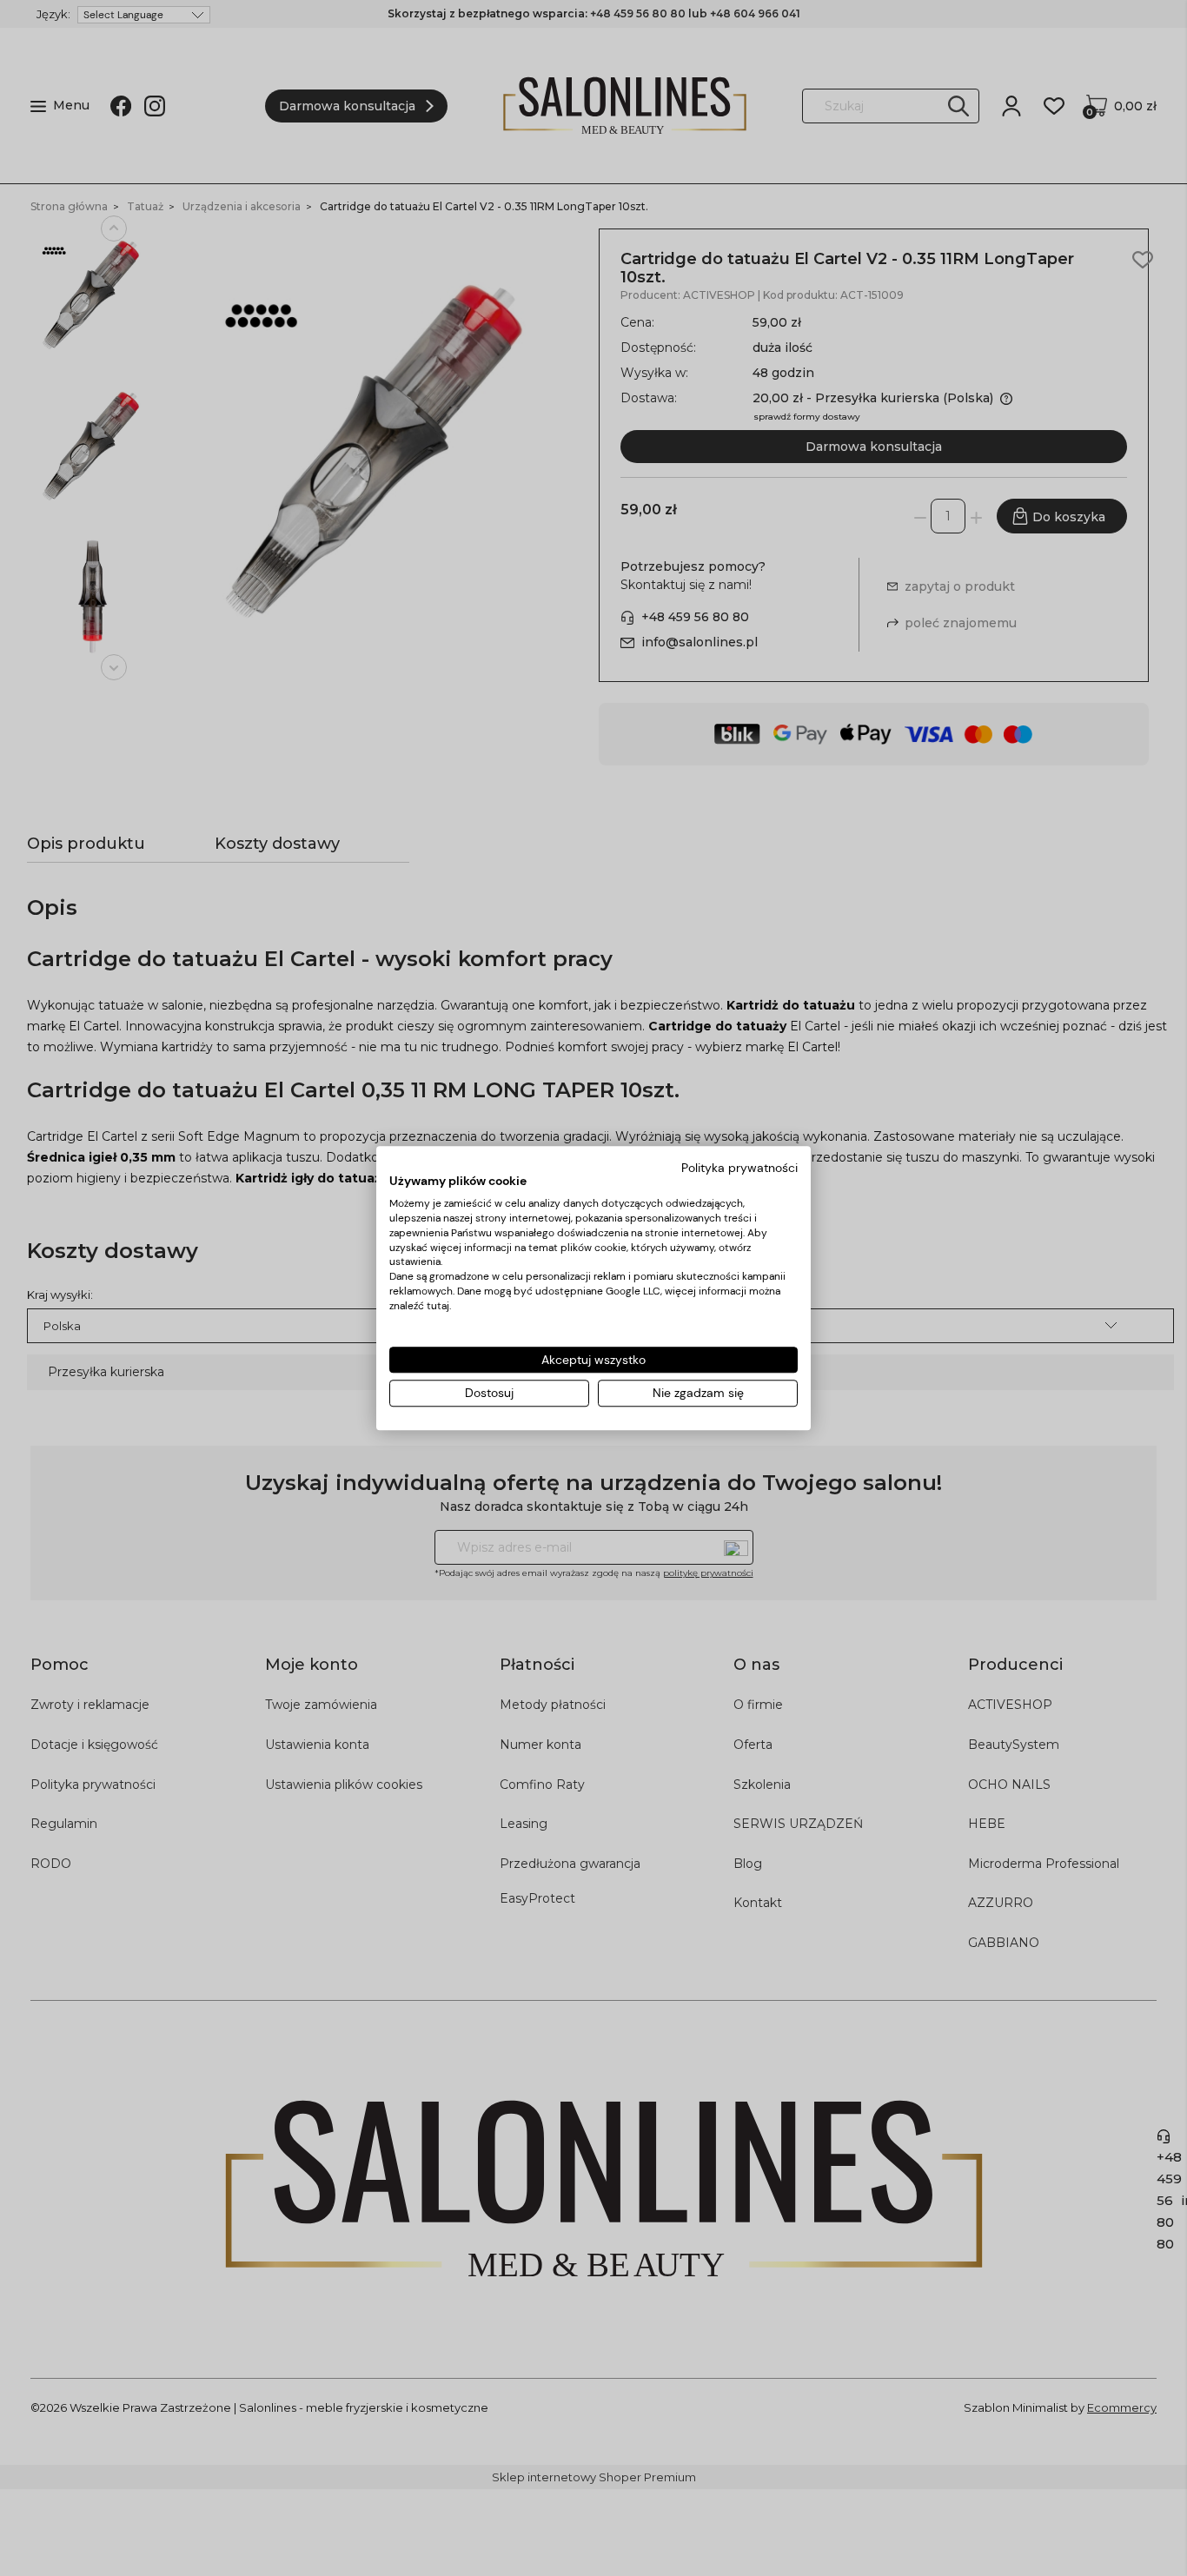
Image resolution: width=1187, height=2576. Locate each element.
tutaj (438, 1306)
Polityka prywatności (739, 1168)
